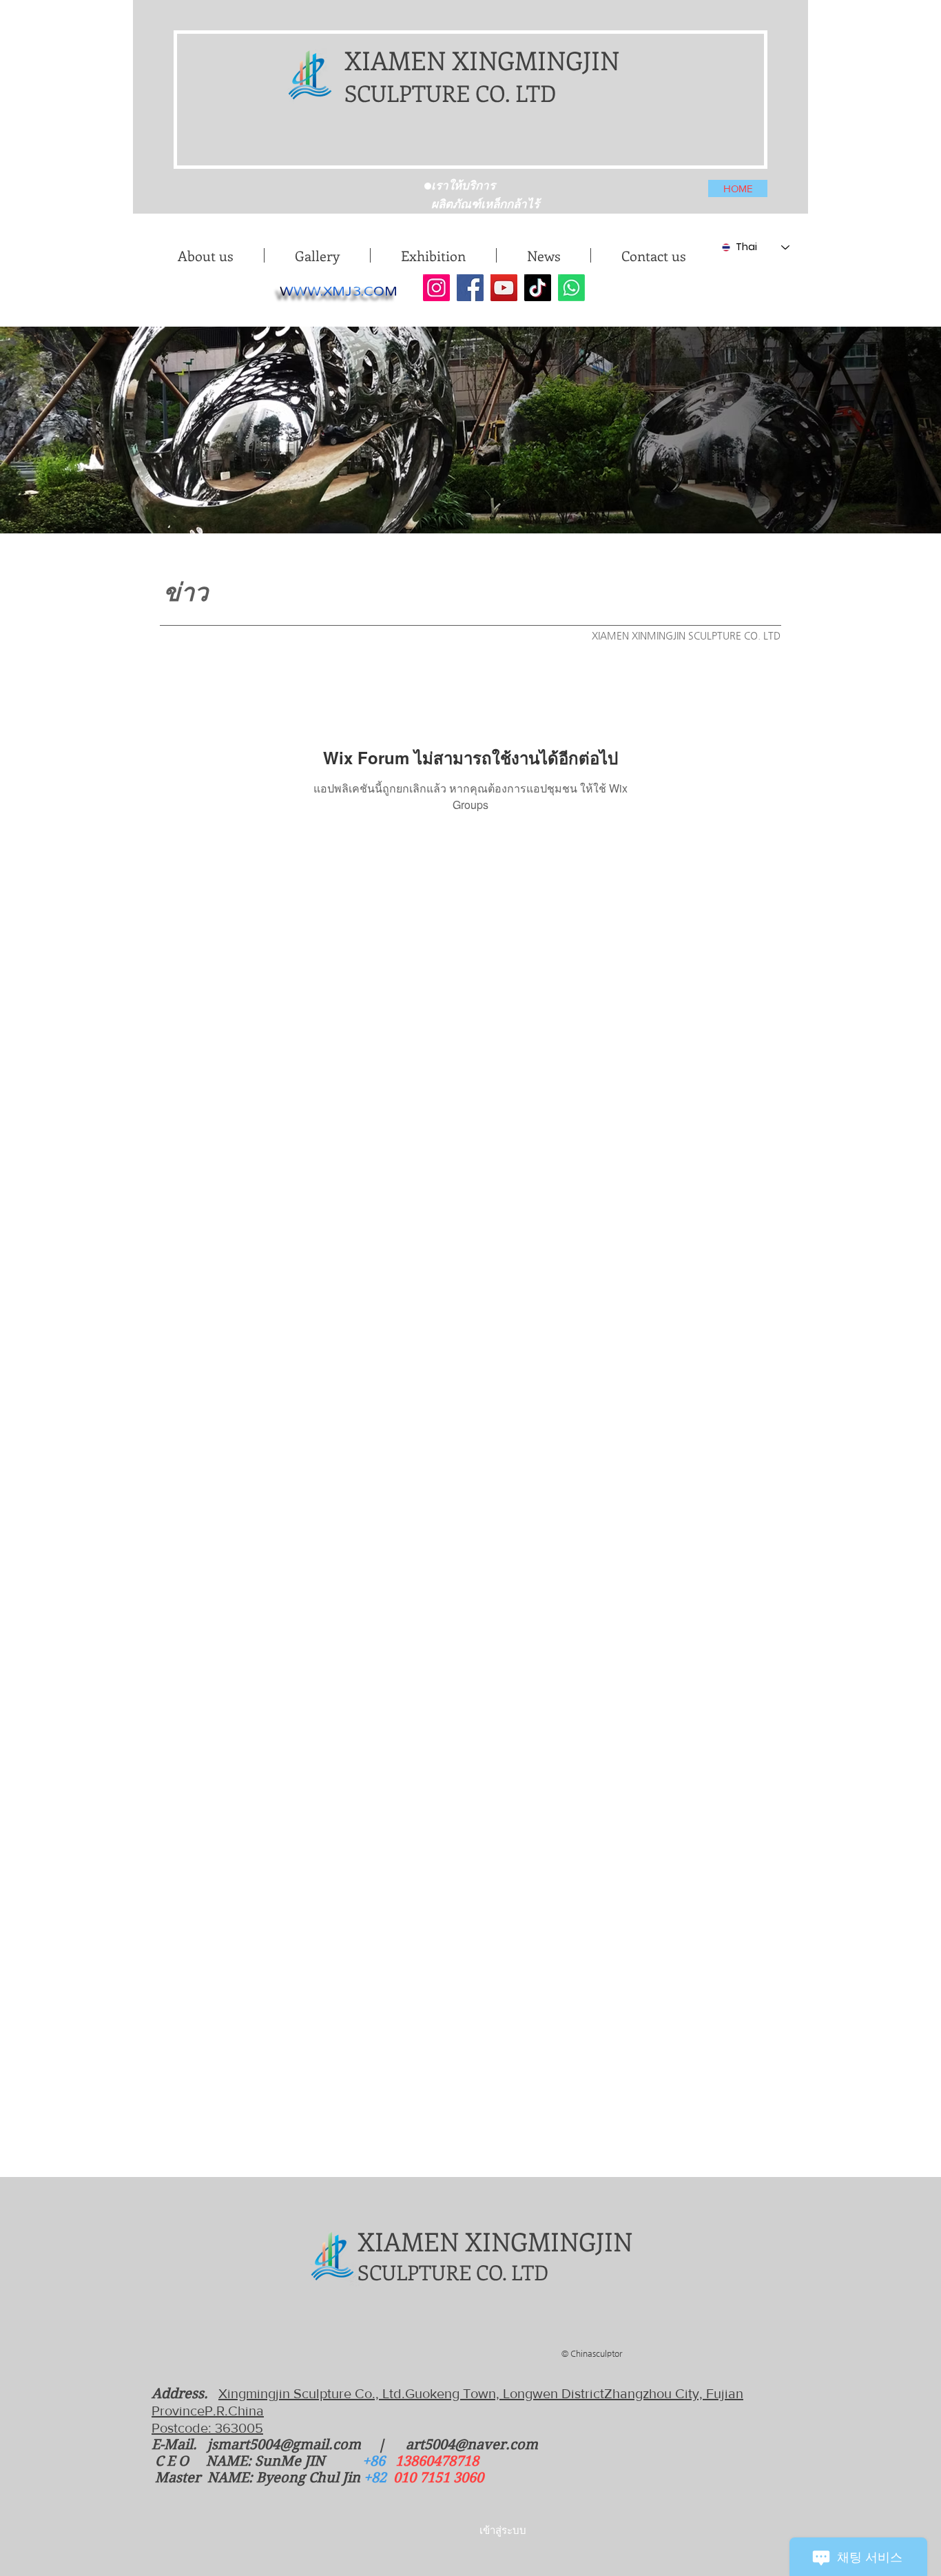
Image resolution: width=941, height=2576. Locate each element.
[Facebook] (470, 288)
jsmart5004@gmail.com (284, 2445)
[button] (317, 255)
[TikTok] (538, 288)
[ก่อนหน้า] (300, 183)
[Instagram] (436, 288)
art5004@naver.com (472, 2445)
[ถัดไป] (657, 183)
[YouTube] (504, 288)
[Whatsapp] (571, 288)
